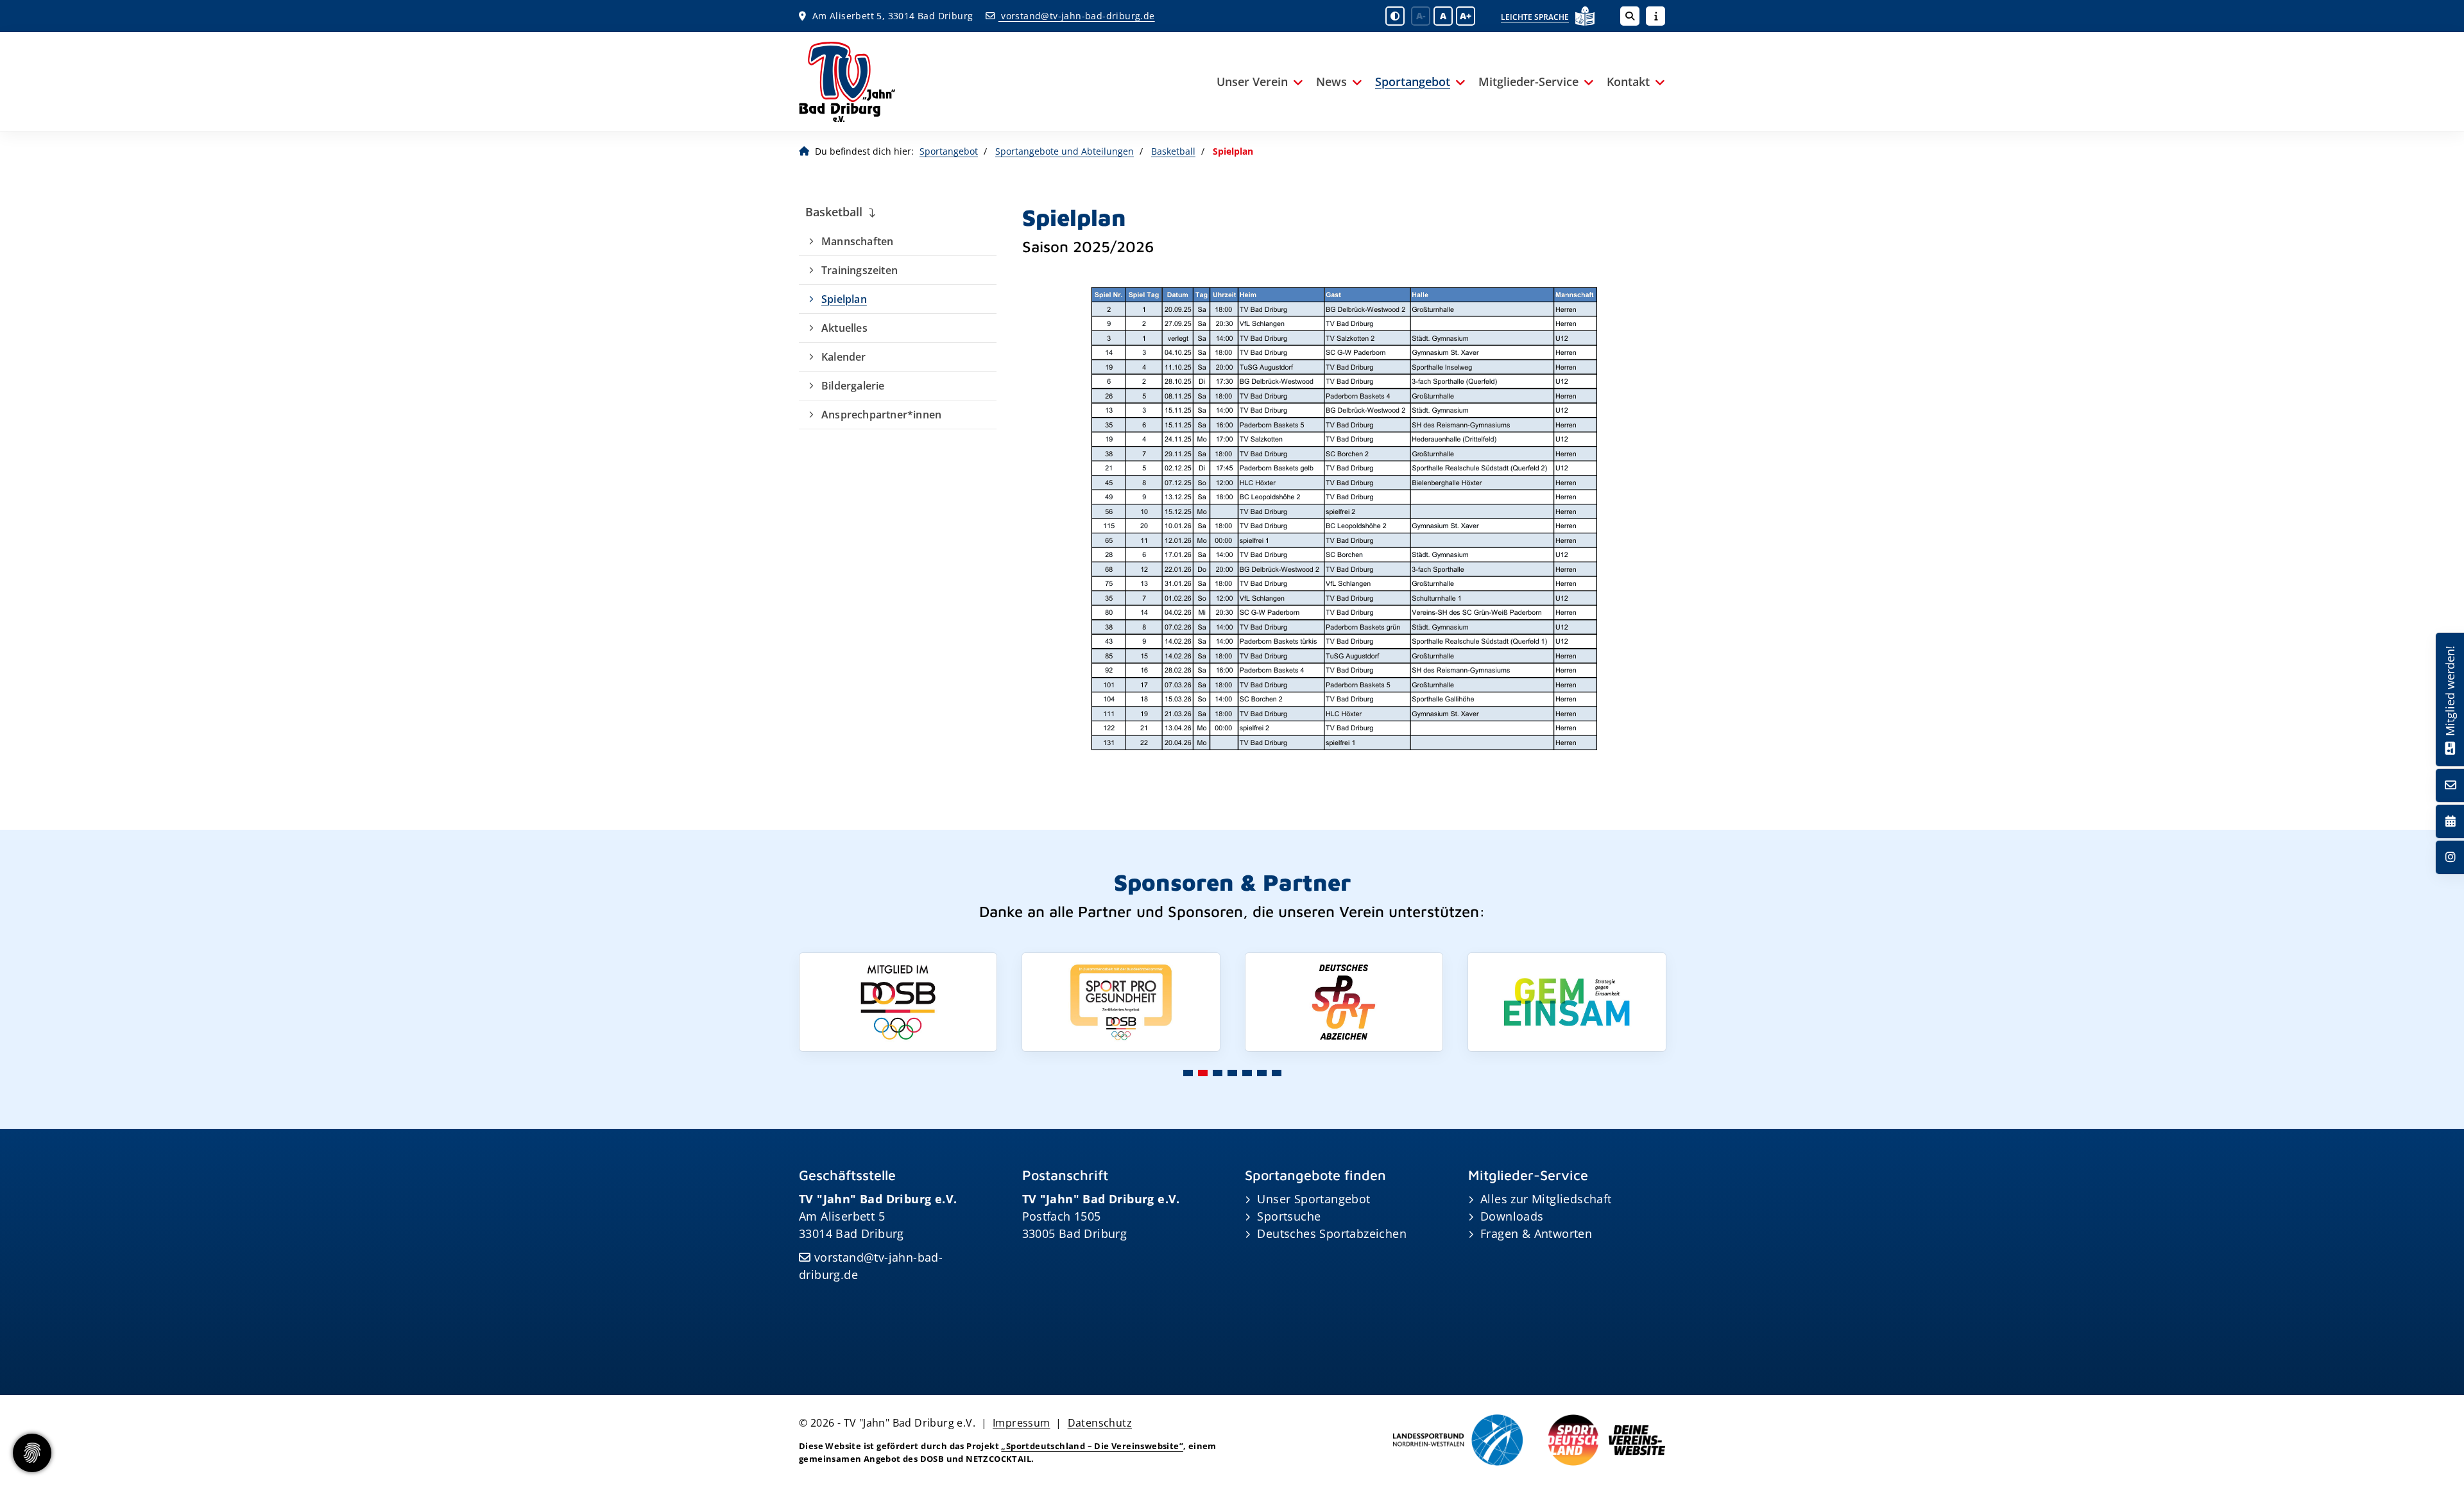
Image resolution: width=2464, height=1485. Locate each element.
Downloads (1512, 1216)
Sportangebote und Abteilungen (1065, 151)
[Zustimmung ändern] (32, 1453)
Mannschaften (857, 241)
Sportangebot (1413, 82)
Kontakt (1628, 82)
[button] (1188, 1073)
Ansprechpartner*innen (881, 415)
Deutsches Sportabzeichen (1332, 1233)
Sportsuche (1289, 1216)
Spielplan (844, 299)
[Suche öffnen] (1630, 16)
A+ (1466, 16)
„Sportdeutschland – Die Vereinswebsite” (1092, 1446)
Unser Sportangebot (1313, 1199)
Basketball (1173, 151)
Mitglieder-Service (1528, 82)
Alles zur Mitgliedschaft (1546, 1199)
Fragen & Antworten (1536, 1233)
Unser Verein (1252, 82)
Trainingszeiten (860, 270)
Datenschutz (1100, 1423)
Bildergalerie (853, 386)
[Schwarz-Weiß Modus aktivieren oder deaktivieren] (1395, 16)
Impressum (1022, 1423)
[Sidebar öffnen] (1656, 16)
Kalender (844, 357)
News (1331, 82)
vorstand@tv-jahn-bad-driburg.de (1076, 16)
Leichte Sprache (1535, 17)
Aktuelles (844, 328)
